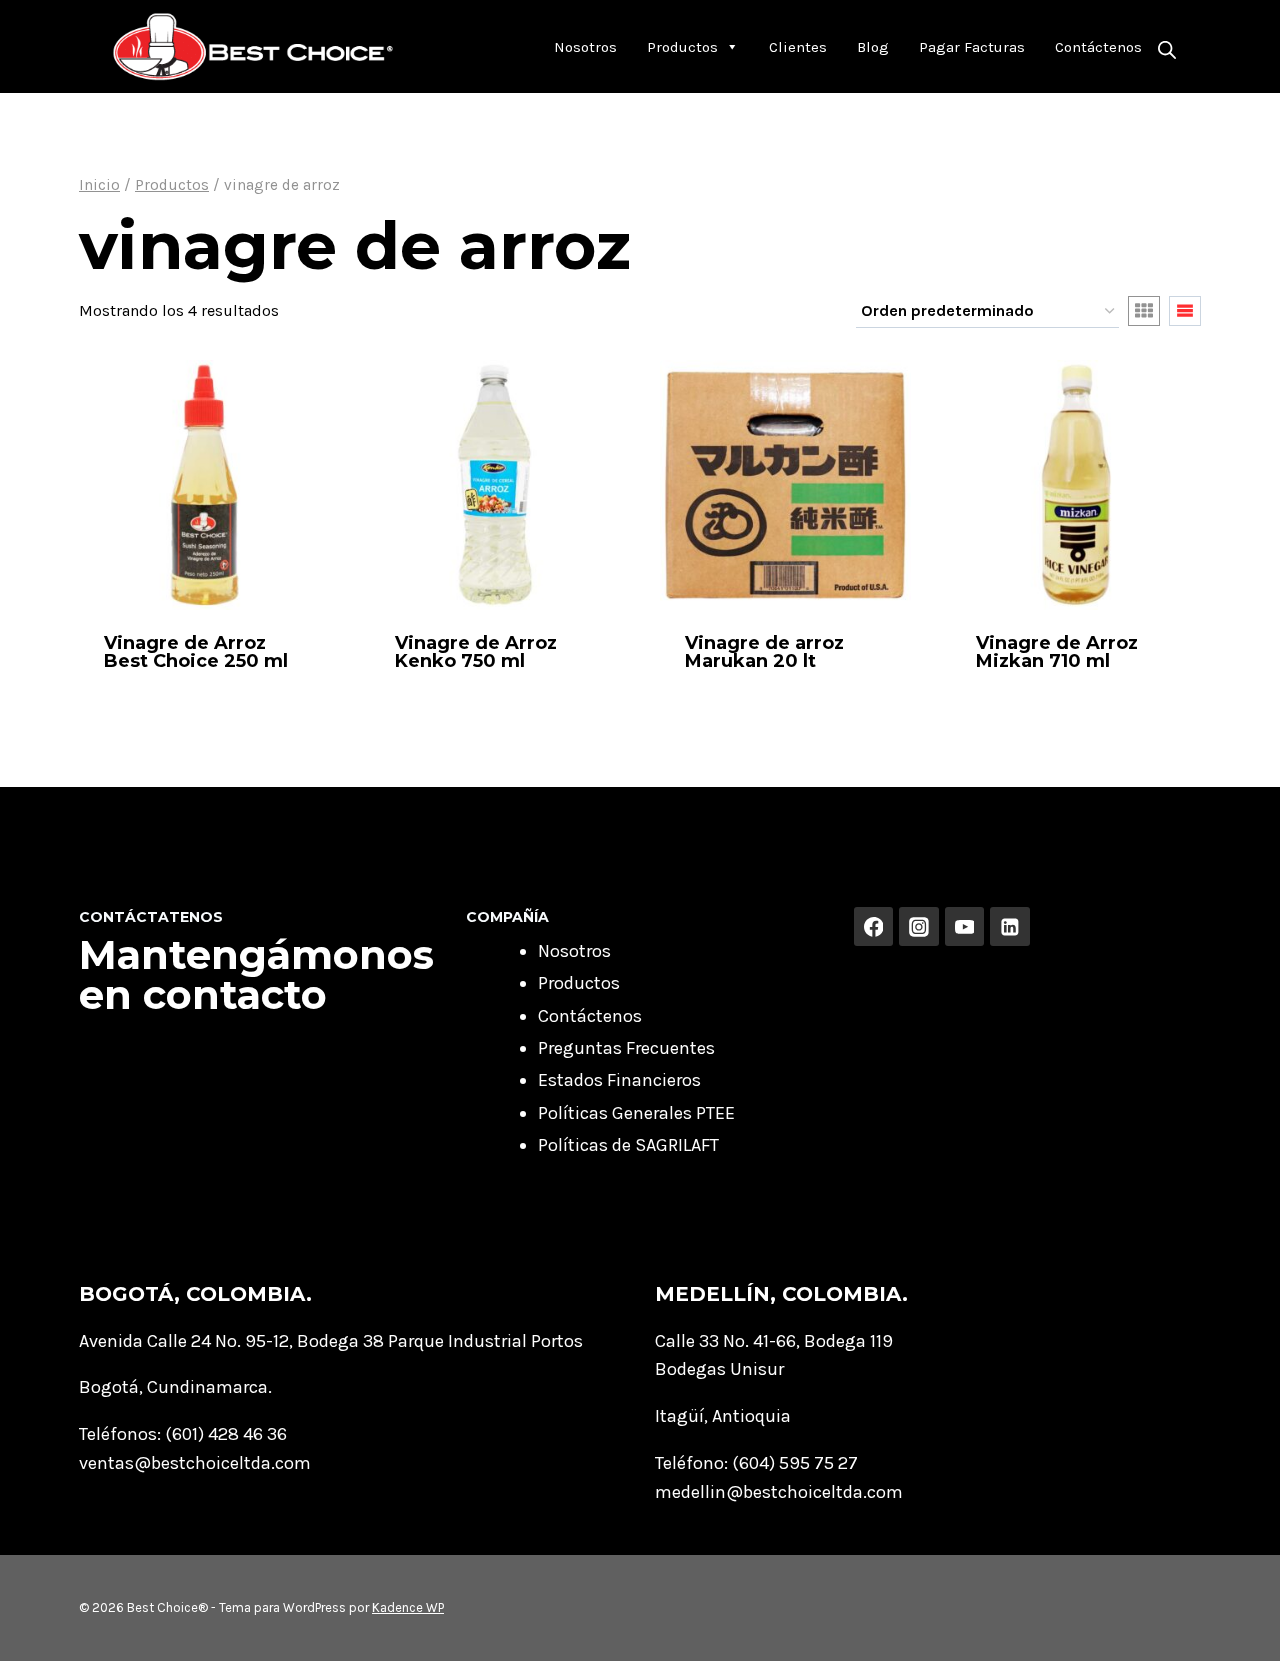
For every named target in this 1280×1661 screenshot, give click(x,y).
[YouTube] (965, 927)
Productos (682, 47)
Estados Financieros (619, 1080)
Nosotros (585, 47)
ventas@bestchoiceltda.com (195, 1463)
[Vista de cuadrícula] (1144, 311)
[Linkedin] (1010, 927)
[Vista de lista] (1185, 311)
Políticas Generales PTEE (636, 1113)
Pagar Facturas (972, 47)
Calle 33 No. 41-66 (725, 1341)
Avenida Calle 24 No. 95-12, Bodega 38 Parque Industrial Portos (331, 1341)
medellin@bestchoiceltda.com (779, 1492)
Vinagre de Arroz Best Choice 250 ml (196, 652)
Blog (873, 47)
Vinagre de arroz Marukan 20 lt (764, 652)
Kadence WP (408, 1607)
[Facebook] (874, 927)
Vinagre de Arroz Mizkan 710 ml (1057, 652)
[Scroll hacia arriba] (1234, 1625)
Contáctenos (1098, 47)
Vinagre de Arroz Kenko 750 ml (476, 652)
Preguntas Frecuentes (626, 1048)
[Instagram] (919, 927)
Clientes (798, 47)
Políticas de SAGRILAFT (628, 1145)
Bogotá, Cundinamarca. (175, 1387)
